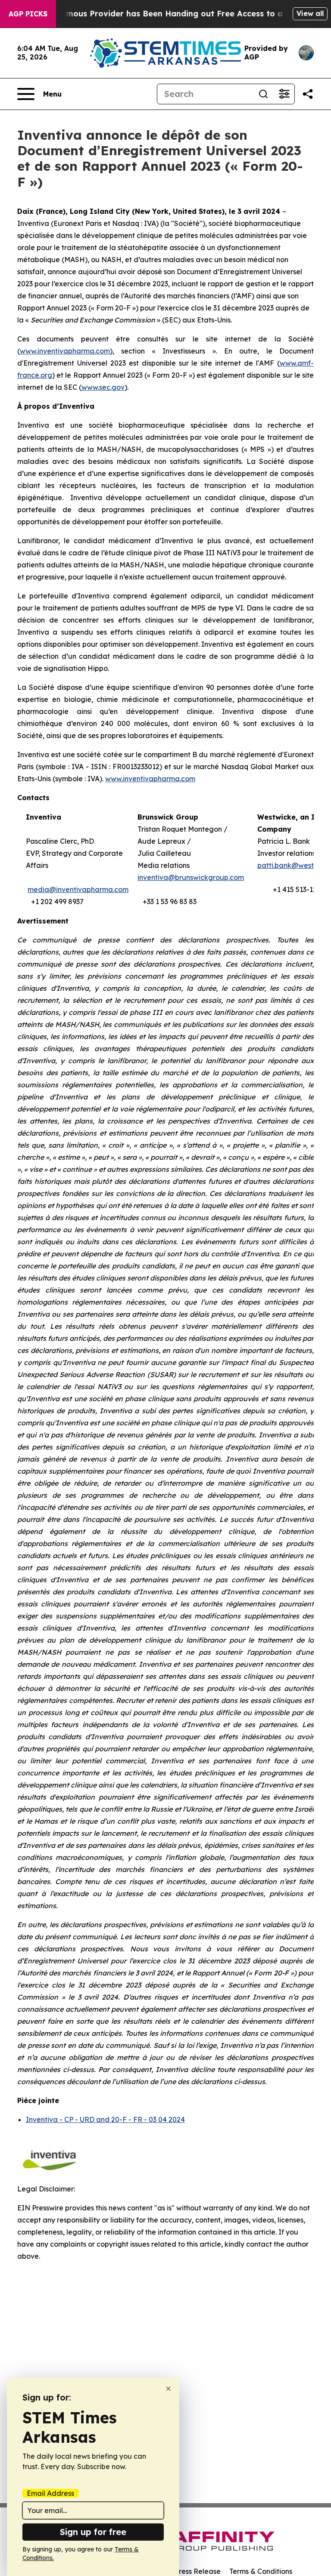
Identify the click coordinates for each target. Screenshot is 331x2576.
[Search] (263, 94)
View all (310, 13)
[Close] (168, 2389)
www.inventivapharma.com (150, 779)
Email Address (50, 2493)
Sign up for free (93, 2532)
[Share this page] (308, 94)
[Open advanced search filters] (284, 94)
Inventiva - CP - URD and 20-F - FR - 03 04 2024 (105, 2119)
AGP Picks (28, 14)
